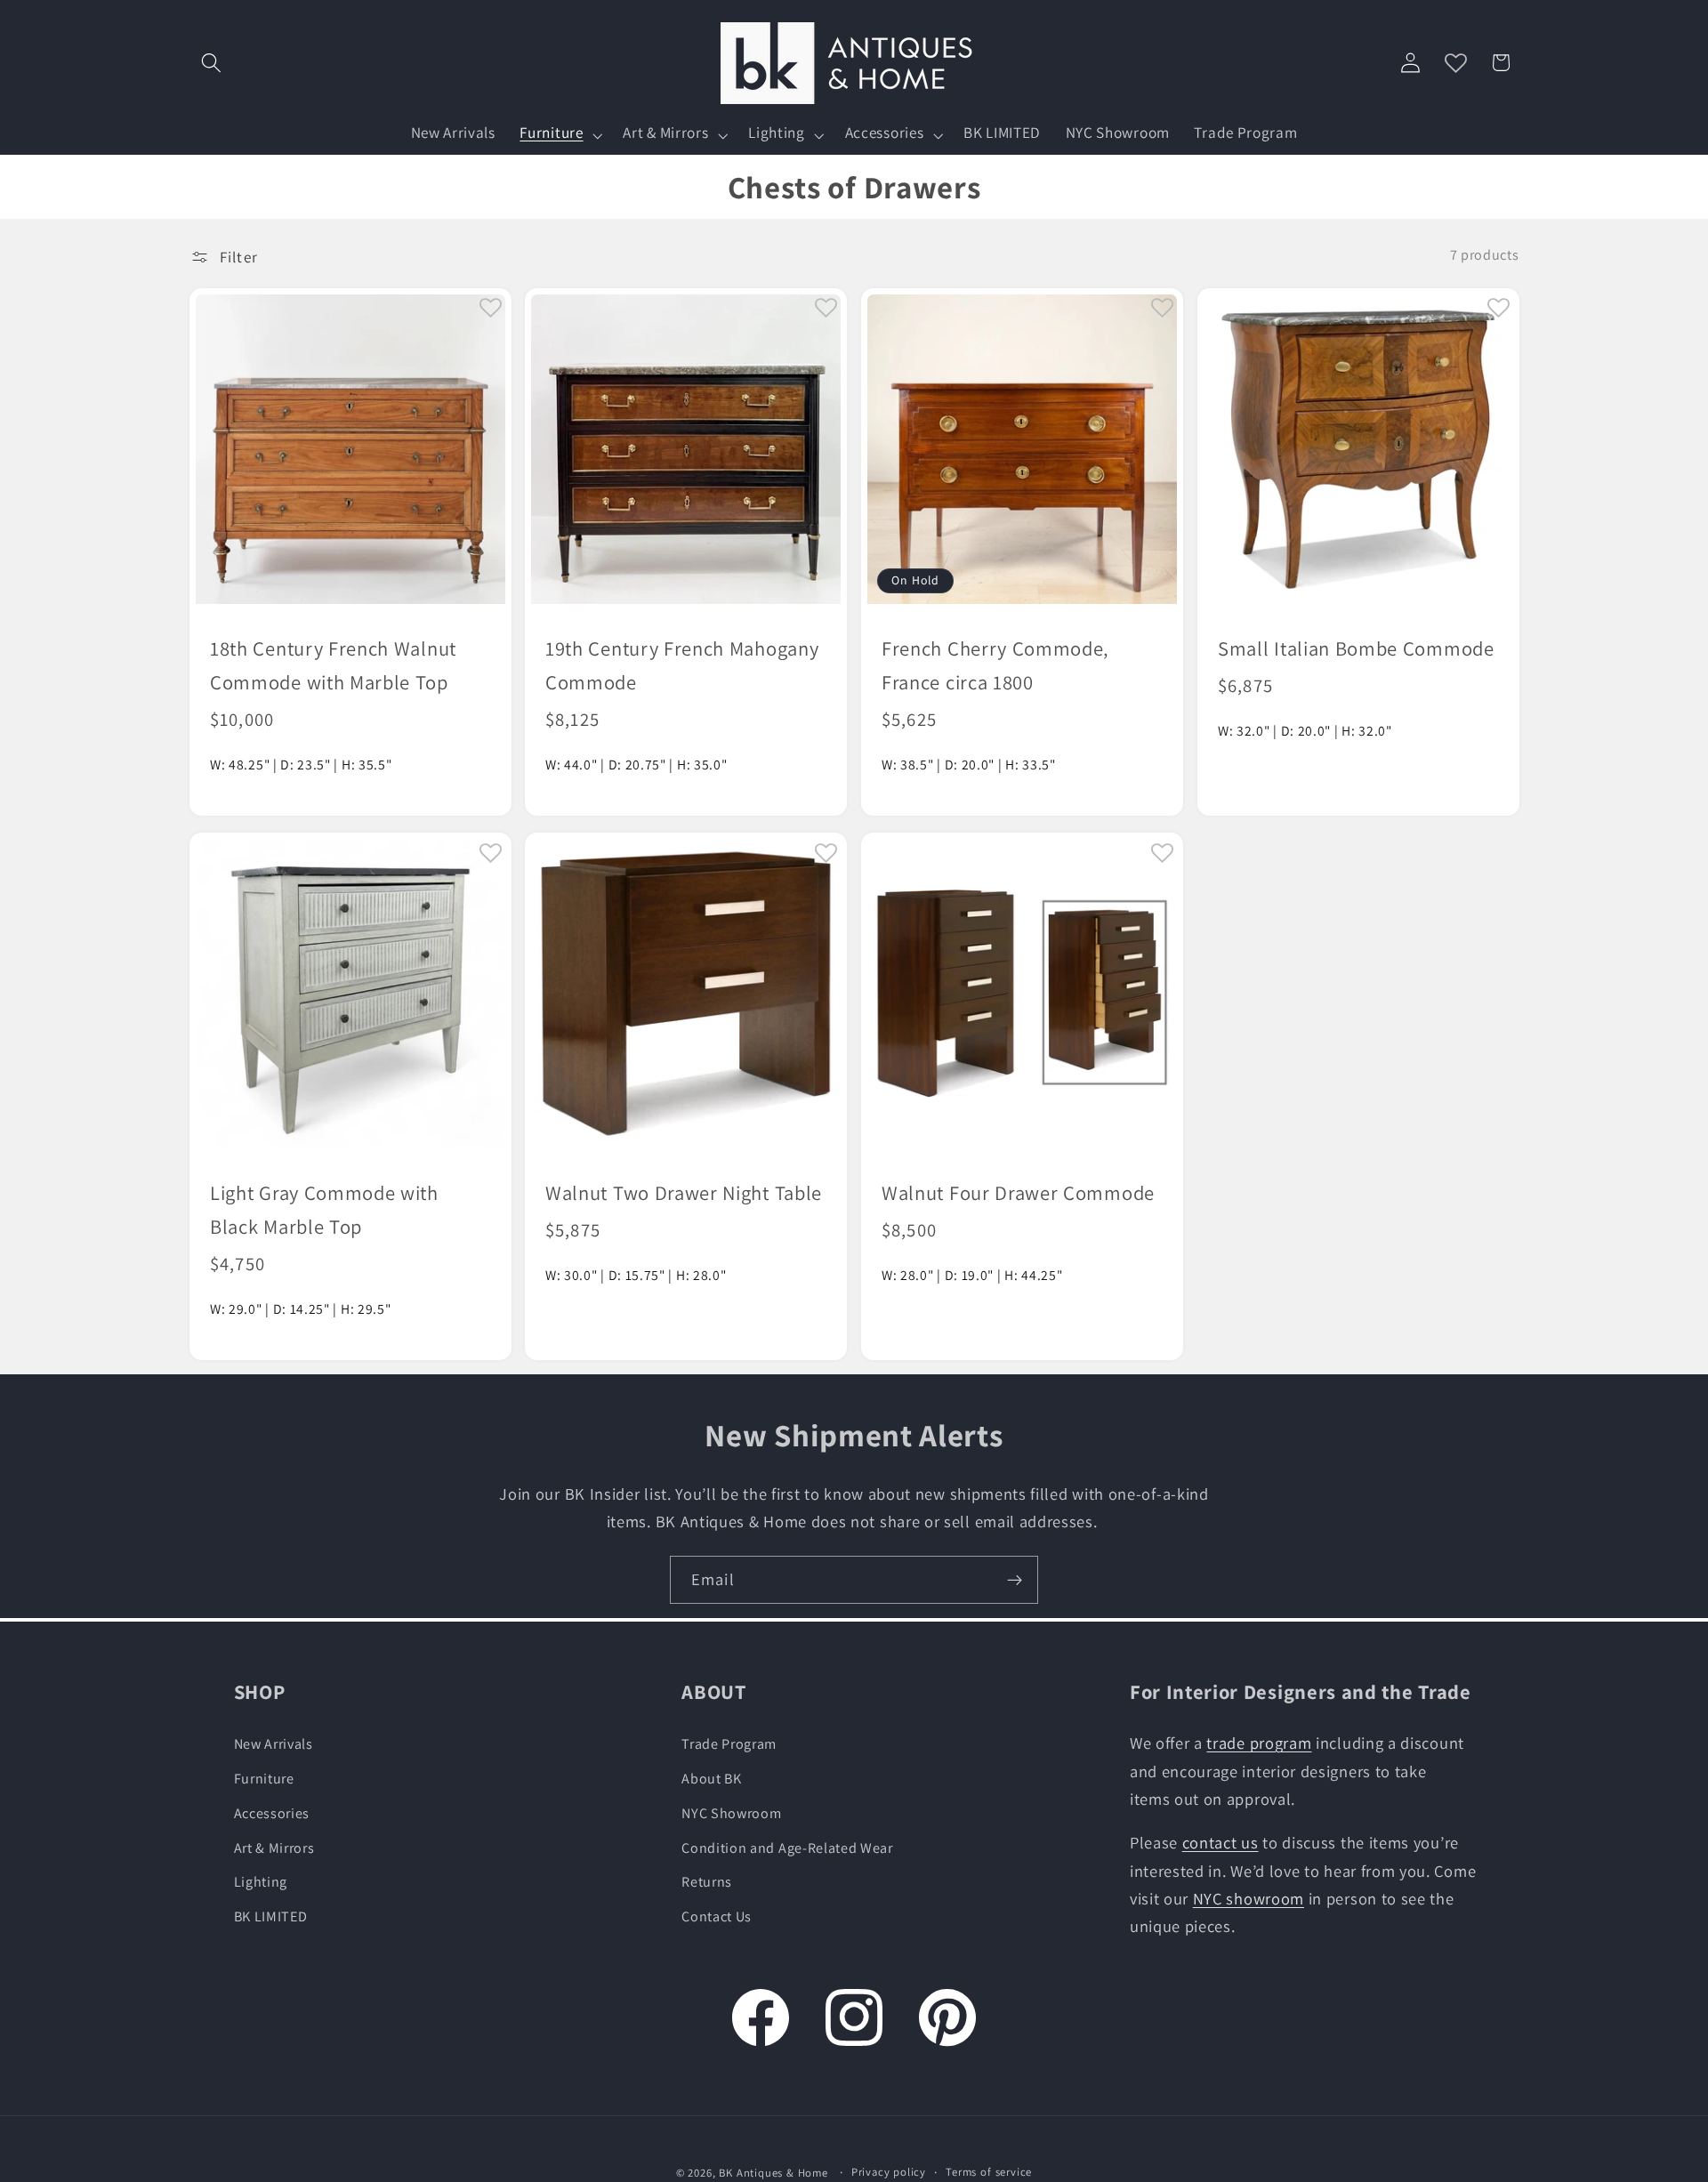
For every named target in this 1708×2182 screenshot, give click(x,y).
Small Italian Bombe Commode (1356, 647)
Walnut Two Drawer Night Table (684, 1192)
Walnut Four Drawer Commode (1018, 1192)
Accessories (272, 1812)
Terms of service (989, 2172)
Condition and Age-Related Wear (787, 1847)
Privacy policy (889, 2172)
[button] (212, 63)
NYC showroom (1249, 1897)
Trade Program (729, 1744)
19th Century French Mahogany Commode (682, 664)
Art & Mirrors (274, 1847)
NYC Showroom (731, 1812)
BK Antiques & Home (773, 2173)
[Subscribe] (1015, 1580)
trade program (1259, 1743)
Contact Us (717, 1916)
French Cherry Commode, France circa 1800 (995, 664)
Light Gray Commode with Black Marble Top (324, 1209)
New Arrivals (274, 1744)
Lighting (261, 1882)
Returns (707, 1882)
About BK (712, 1779)
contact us (1221, 1842)
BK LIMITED (271, 1916)
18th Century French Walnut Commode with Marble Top (333, 664)
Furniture (264, 1779)
